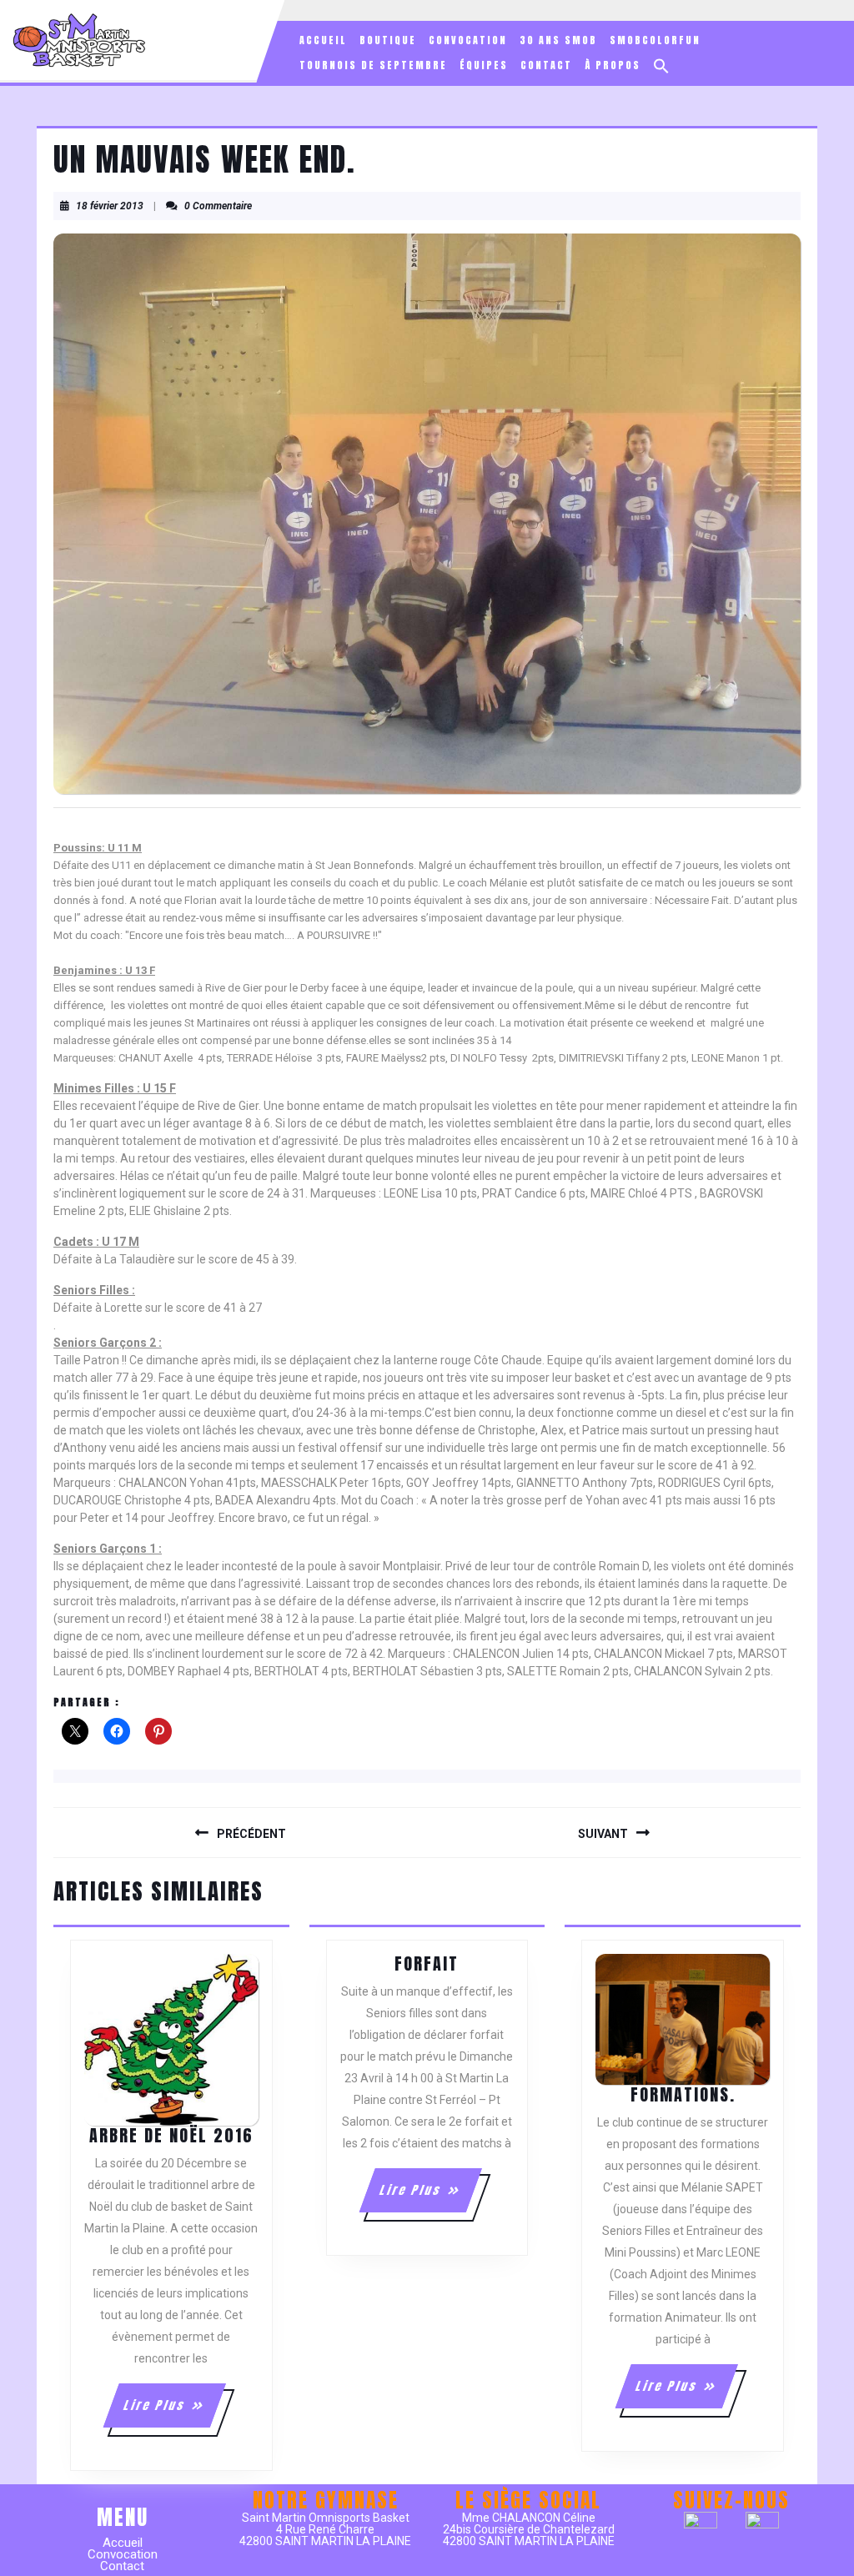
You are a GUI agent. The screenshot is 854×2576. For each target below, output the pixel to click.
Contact (546, 65)
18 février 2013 (110, 206)
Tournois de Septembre (373, 65)
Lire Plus (174, 2412)
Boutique (388, 40)
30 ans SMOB (558, 40)
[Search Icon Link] (661, 66)
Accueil (323, 40)
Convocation (468, 40)
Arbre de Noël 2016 (171, 2135)
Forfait (427, 1963)
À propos (613, 65)
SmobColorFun (655, 40)
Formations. (683, 2094)
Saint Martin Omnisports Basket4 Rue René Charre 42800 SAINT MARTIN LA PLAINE (325, 2529)
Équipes (484, 65)
